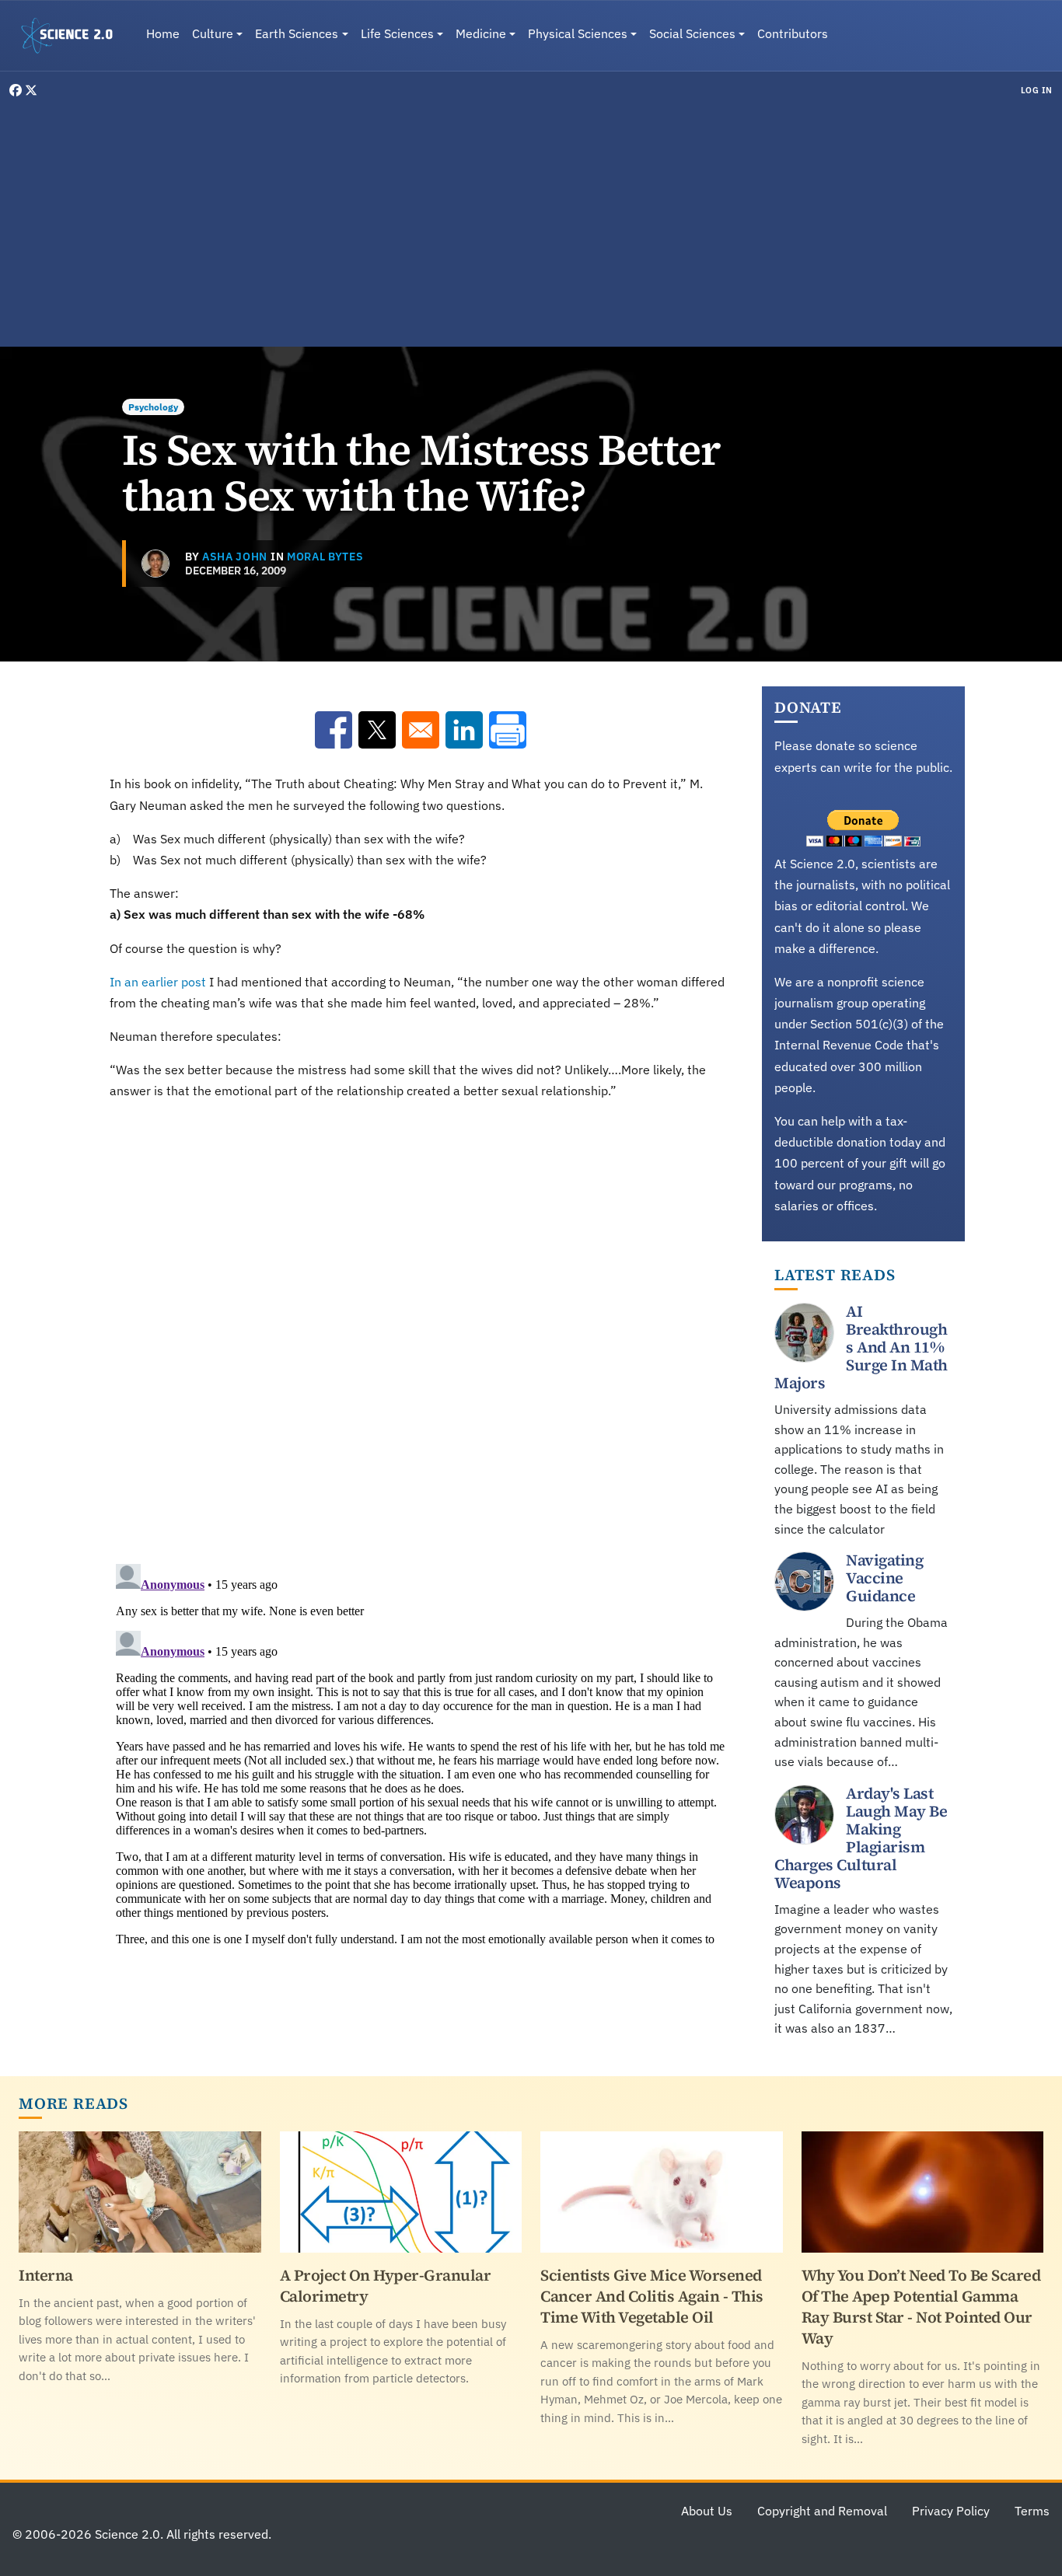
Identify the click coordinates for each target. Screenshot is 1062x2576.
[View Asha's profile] (155, 564)
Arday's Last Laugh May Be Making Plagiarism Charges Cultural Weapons (861, 1838)
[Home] (73, 36)
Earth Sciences (297, 33)
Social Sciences (692, 33)
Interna (46, 2275)
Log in (1037, 90)
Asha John (235, 557)
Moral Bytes (325, 557)
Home (163, 33)
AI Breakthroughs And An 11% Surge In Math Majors (861, 1347)
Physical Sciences (578, 33)
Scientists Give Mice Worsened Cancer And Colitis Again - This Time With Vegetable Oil (652, 2296)
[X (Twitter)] (31, 90)
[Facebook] (17, 90)
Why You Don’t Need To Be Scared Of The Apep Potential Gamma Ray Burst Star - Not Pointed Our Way (921, 2307)
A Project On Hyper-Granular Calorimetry (386, 2286)
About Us (707, 2511)
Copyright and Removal (822, 2511)
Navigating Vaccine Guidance (884, 1578)
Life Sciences (397, 33)
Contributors (793, 33)
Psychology (153, 407)
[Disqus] (420, 1328)
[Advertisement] (531, 221)
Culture (213, 33)
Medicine (481, 33)
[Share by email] (421, 730)
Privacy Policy (951, 2511)
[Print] (508, 730)
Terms (1032, 2511)
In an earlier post (158, 982)
